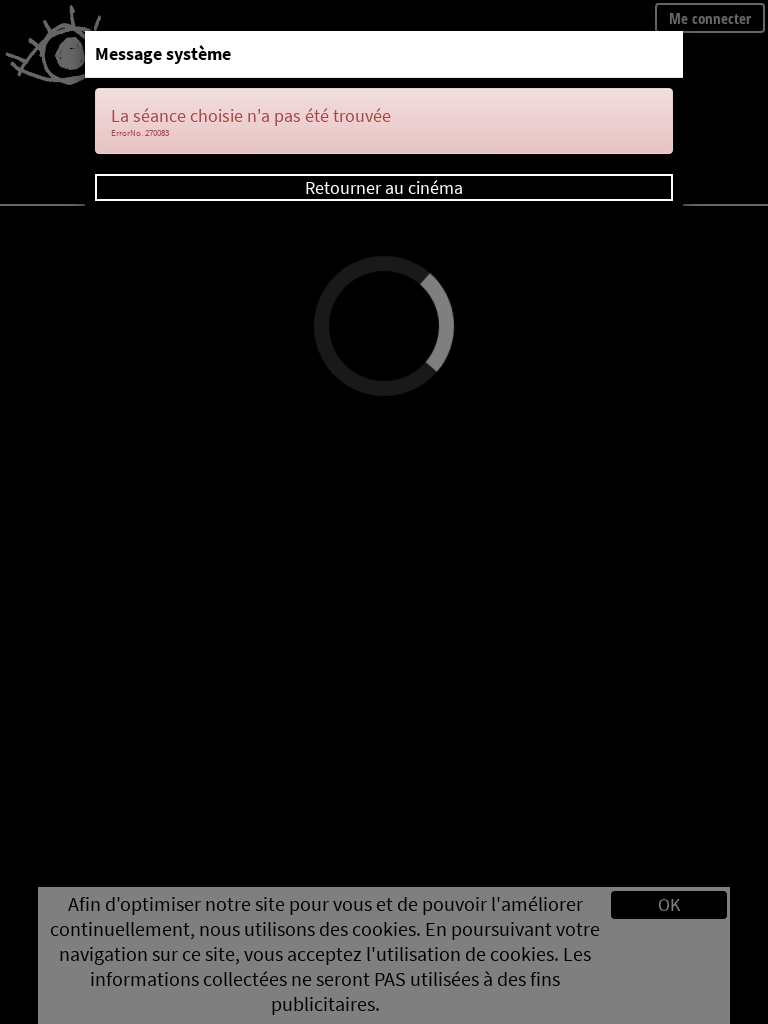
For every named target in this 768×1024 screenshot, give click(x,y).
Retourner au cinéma (384, 187)
